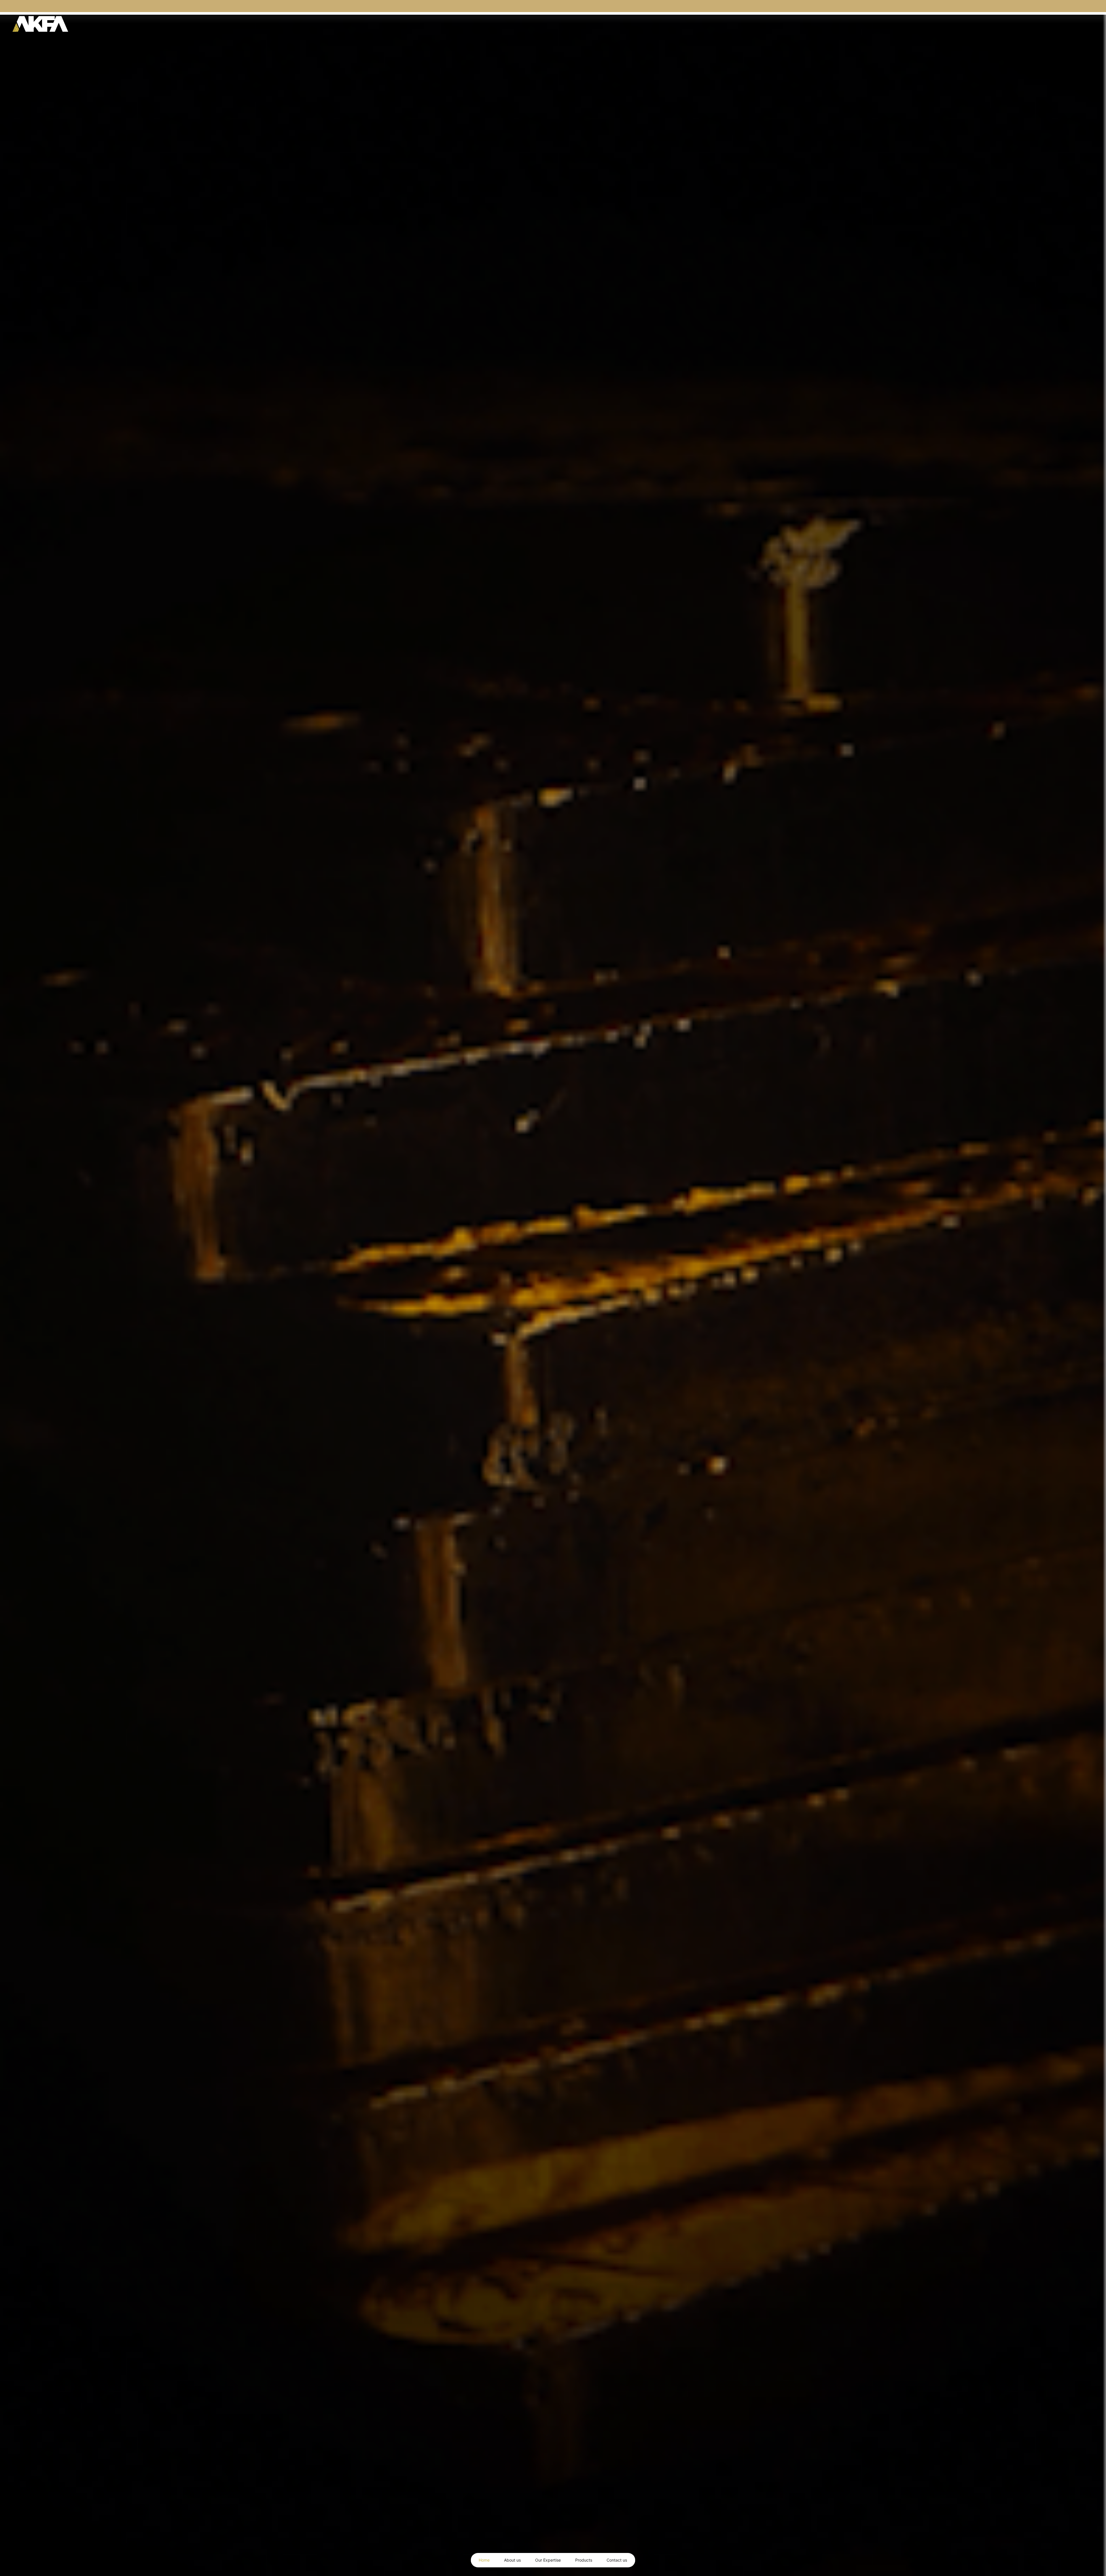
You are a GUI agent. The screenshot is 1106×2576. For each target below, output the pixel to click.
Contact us (617, 2560)
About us (512, 2560)
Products (584, 2560)
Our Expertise (548, 2560)
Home (484, 2560)
